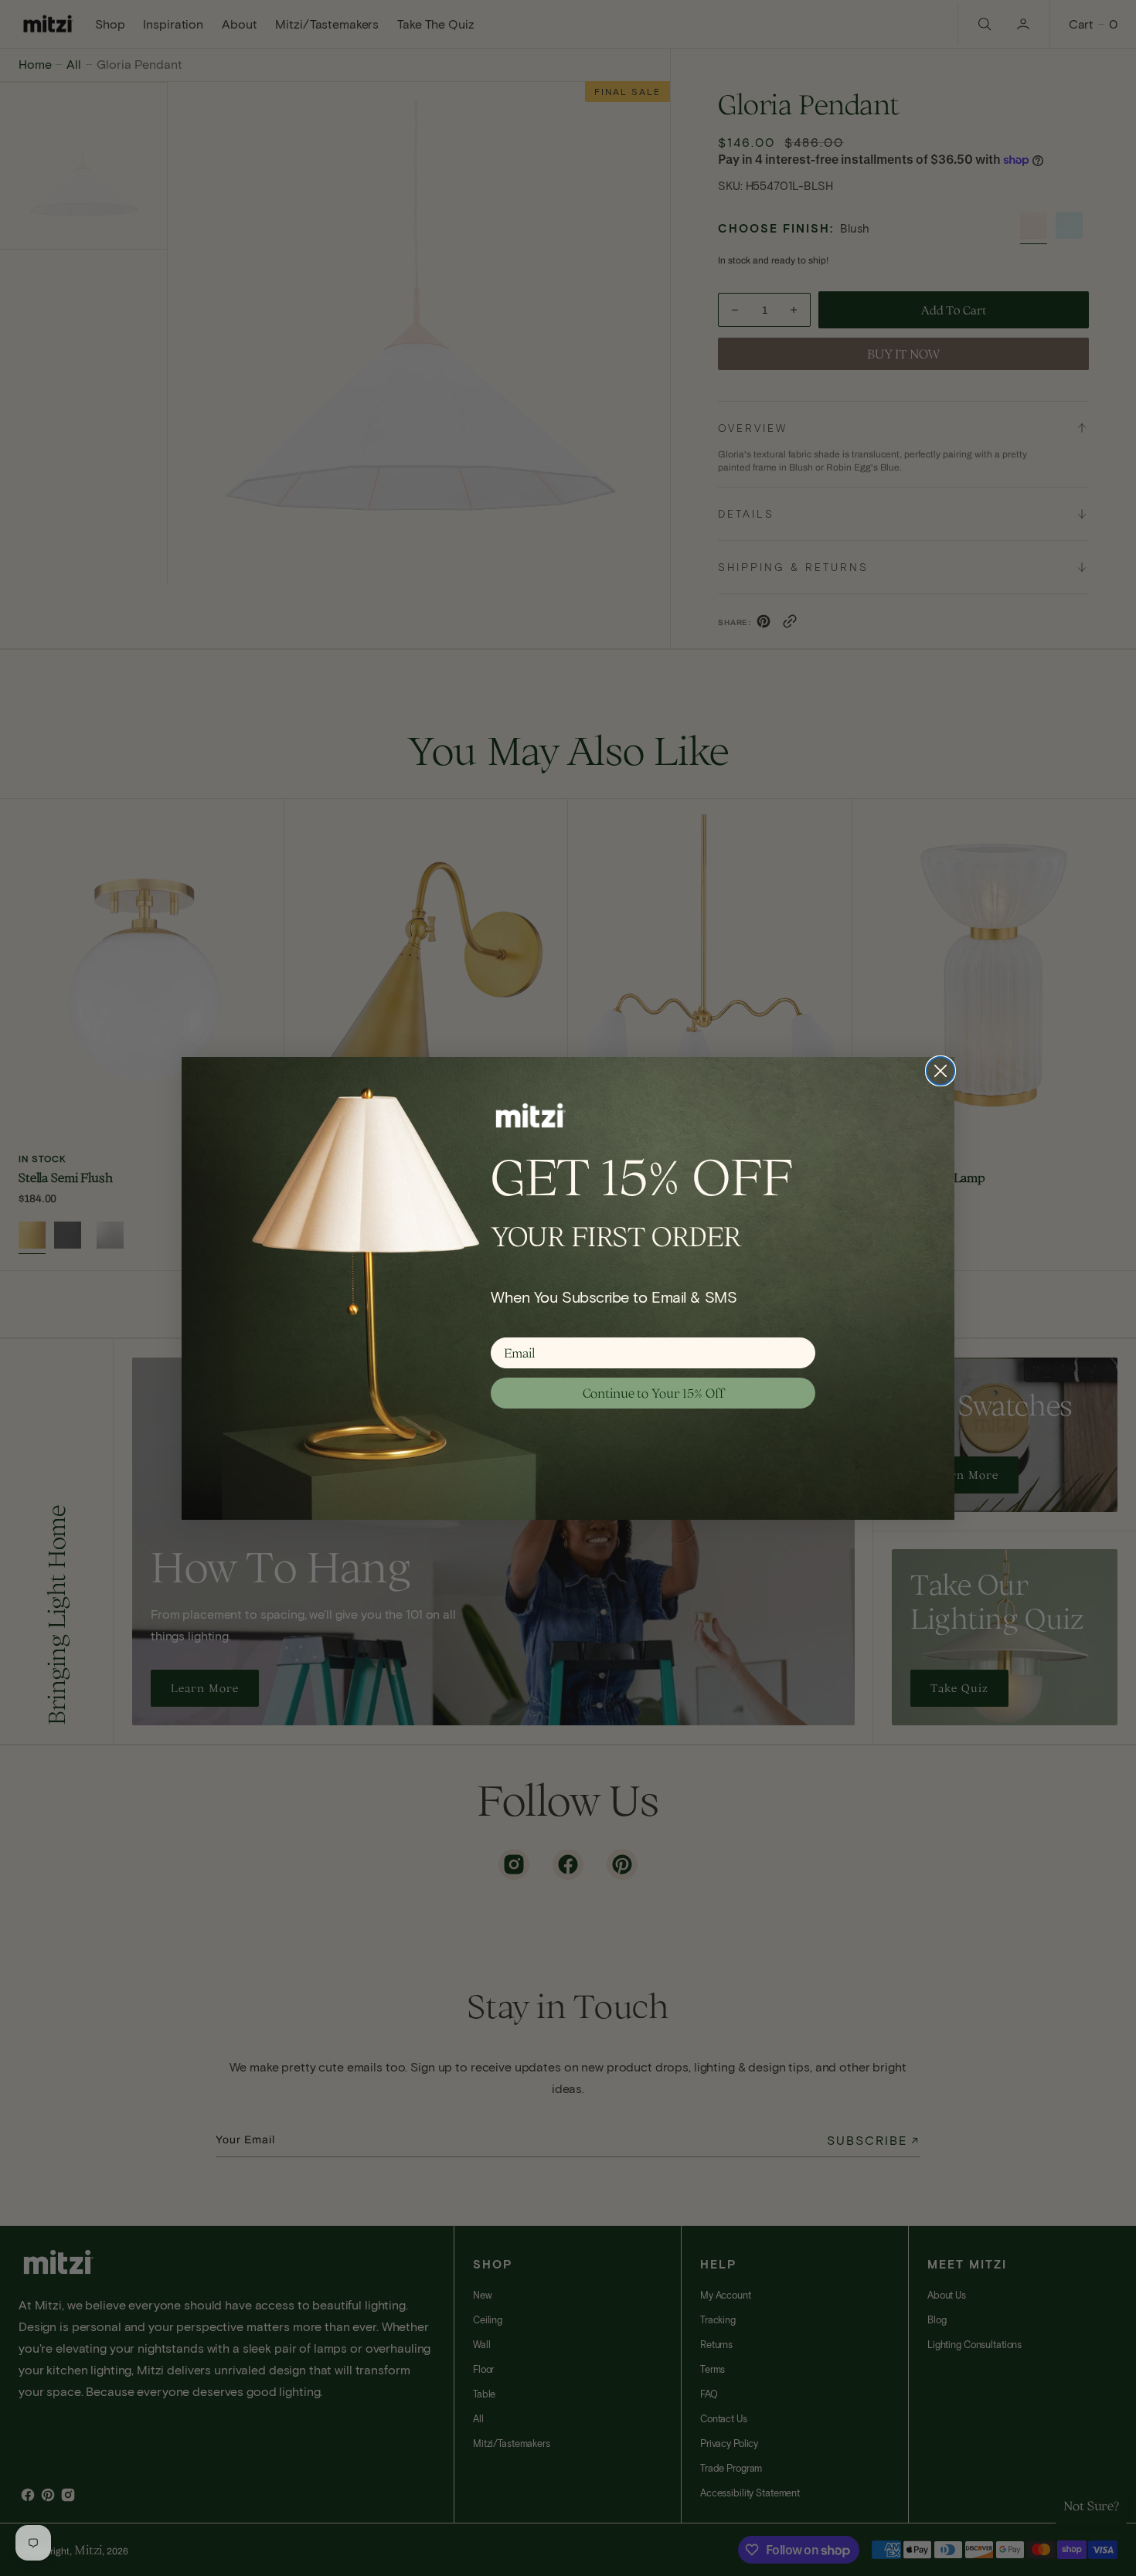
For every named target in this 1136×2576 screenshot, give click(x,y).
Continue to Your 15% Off (653, 1393)
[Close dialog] (940, 1071)
